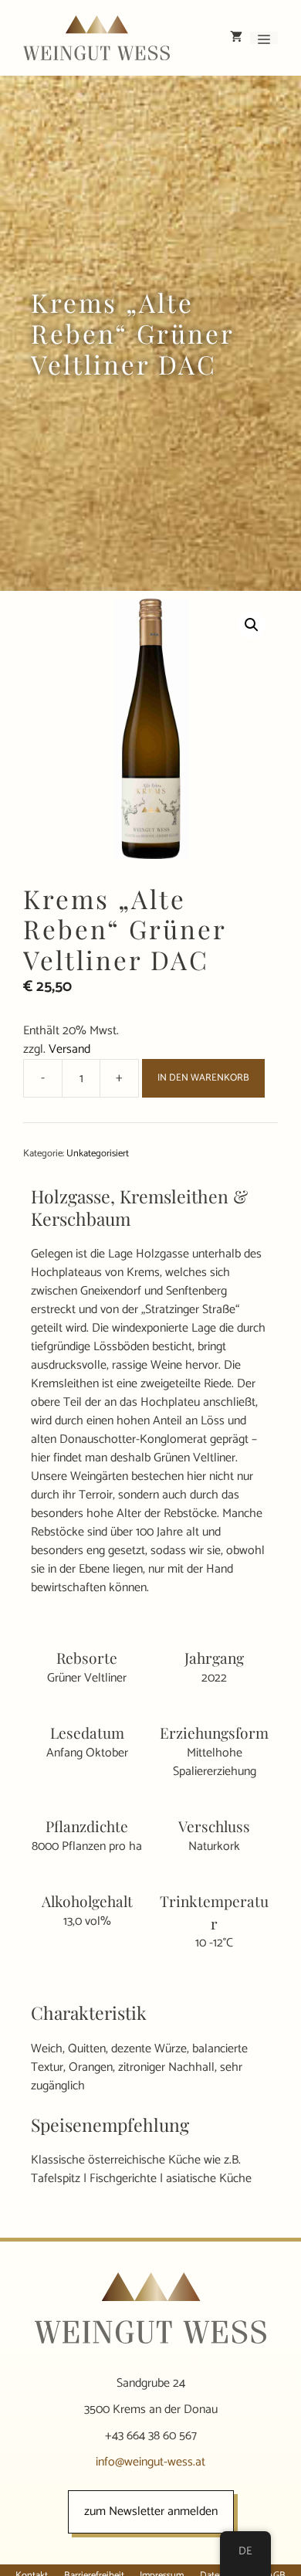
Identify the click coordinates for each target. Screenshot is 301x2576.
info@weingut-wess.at (150, 2462)
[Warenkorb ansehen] (236, 38)
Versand (69, 1049)
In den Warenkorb (203, 1078)
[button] (252, 625)
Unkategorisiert (98, 1154)
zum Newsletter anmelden (151, 2512)
